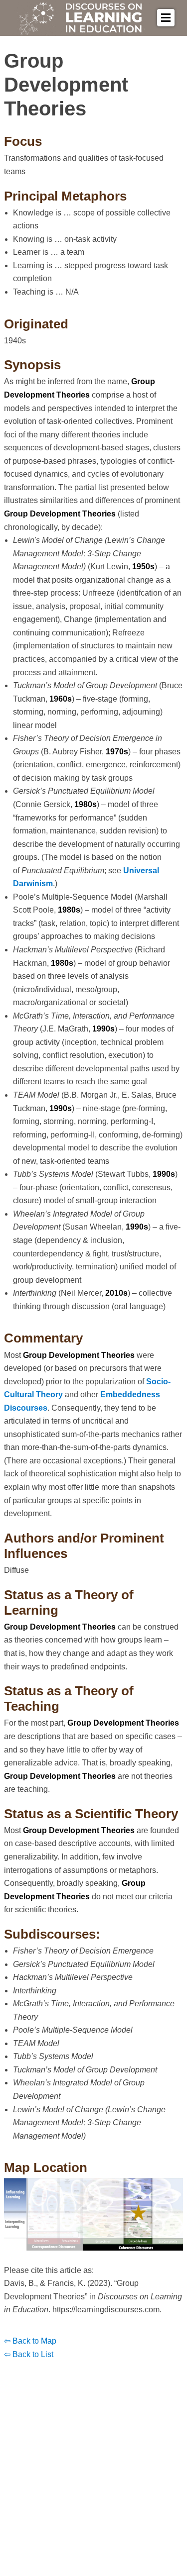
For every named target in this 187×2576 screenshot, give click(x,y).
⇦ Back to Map (30, 2341)
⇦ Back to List (29, 2354)
